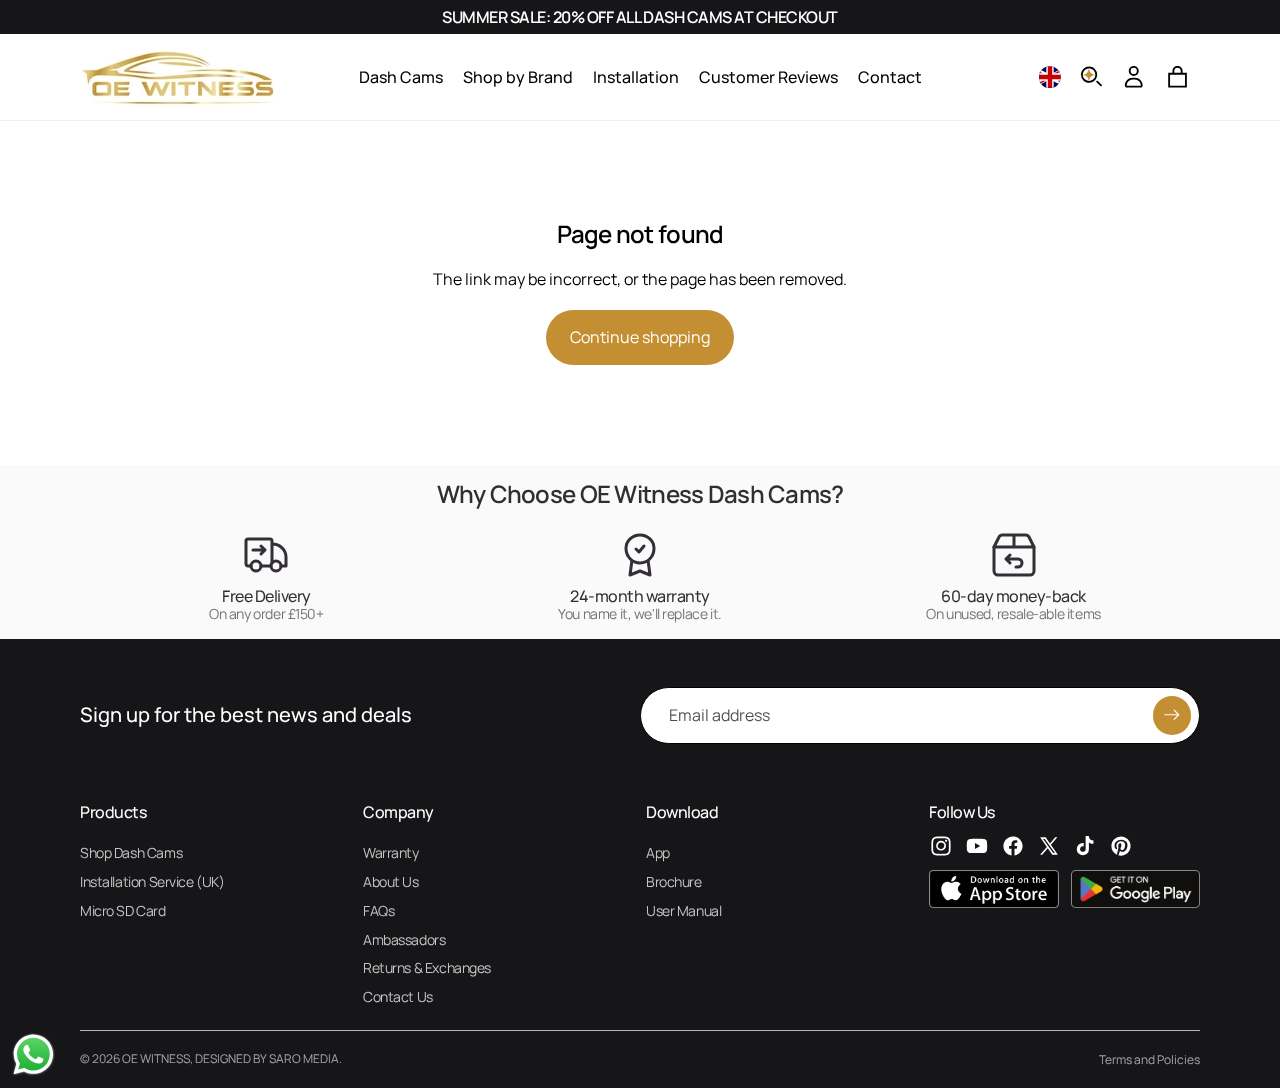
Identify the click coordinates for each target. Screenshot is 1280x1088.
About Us (391, 881)
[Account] (1134, 77)
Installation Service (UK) (152, 881)
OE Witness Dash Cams (706, 493)
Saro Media (304, 1058)
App (658, 852)
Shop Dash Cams (131, 852)
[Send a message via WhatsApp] (33, 1054)
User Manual (683, 910)
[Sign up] (1172, 715)
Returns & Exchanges (427, 967)
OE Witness (156, 1058)
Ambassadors (404, 939)
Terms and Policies (1149, 1059)
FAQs (378, 910)
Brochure (674, 881)
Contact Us (398, 996)
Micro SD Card (123, 910)
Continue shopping (640, 337)
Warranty (391, 852)
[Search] (1092, 77)
